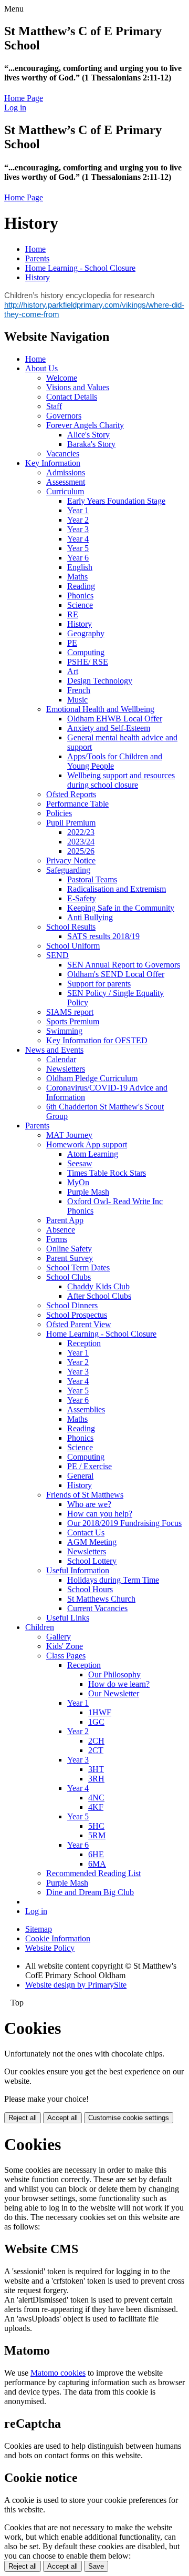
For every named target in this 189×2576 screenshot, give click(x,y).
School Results (71, 927)
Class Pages (66, 1656)
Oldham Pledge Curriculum (92, 1078)
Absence (61, 1230)
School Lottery (92, 1561)
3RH (96, 1779)
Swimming (64, 1031)
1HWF (100, 1712)
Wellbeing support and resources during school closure (121, 780)
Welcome (62, 378)
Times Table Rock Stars (107, 1173)
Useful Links (68, 1618)
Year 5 (78, 548)
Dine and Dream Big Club (90, 1892)
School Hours (90, 1589)
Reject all (23, 2118)
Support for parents (99, 984)
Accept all (62, 2118)
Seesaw (80, 1163)
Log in (15, 108)
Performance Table (77, 804)
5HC (96, 1826)
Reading (81, 586)
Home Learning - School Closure (80, 268)
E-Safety (82, 898)
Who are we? (89, 1504)
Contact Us (86, 1533)
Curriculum (65, 491)
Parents (37, 258)
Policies (59, 813)
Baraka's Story (91, 444)
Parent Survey (70, 1258)
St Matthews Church (101, 1599)
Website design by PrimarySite (76, 1985)
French (79, 690)
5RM (97, 1835)
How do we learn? (119, 1684)
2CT (96, 1750)
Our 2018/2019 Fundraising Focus (124, 1523)
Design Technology (100, 681)
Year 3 (78, 529)
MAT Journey (69, 1135)
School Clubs (69, 1277)
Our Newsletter (114, 1693)
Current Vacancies (97, 1608)
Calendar (61, 1059)
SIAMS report (70, 1012)
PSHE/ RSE (88, 662)
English (80, 567)
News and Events (54, 1050)
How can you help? (100, 1514)
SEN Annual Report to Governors (124, 965)
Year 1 (78, 510)
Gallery (59, 1637)
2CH (96, 1741)
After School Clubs (99, 1296)
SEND (57, 955)
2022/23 (81, 832)
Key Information (53, 463)
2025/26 (81, 851)
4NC (96, 1798)
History (38, 277)
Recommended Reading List (93, 1873)
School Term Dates (78, 1267)
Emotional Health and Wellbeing (100, 709)
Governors (64, 416)
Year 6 (78, 558)
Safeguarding (68, 870)
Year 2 (78, 520)
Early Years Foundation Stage (116, 501)
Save (96, 2566)
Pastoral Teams (92, 879)
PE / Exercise (90, 1466)
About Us (41, 368)
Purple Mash (88, 1192)
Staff (54, 406)
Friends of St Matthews (85, 1495)
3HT (96, 1769)
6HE (96, 1854)
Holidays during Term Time (113, 1580)
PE (72, 643)
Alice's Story (88, 435)
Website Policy (50, 1948)
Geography (86, 633)
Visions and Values (78, 387)
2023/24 (81, 842)
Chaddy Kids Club (98, 1286)
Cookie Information (58, 1938)
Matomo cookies (58, 2373)
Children (40, 1627)
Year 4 (78, 539)
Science (80, 605)
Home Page (24, 98)
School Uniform (73, 946)
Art (73, 671)
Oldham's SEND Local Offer (116, 974)
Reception (84, 1343)
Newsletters (66, 1069)
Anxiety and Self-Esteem (109, 728)
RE (73, 614)
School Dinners (72, 1305)
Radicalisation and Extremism (117, 889)
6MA (97, 1864)
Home (35, 249)
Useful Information (78, 1570)
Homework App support (87, 1144)
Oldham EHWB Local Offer (115, 719)
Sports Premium (73, 1021)
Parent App (65, 1220)
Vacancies (63, 454)
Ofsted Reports (71, 794)
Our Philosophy (114, 1674)
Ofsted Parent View (79, 1324)
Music (77, 700)
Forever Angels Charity (85, 425)
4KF (96, 1807)
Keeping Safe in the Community (121, 908)
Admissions (66, 472)
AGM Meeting (92, 1542)
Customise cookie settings (129, 2118)
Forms (57, 1239)
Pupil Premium (71, 823)
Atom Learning (93, 1154)
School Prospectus (77, 1315)
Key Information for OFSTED (97, 1040)
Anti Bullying (90, 917)
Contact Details (72, 397)
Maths (77, 577)
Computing (86, 652)
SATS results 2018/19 (103, 936)
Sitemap (39, 1929)
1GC (96, 1722)
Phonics (80, 595)
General (80, 1476)
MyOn (78, 1182)
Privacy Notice (71, 861)
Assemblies (86, 1409)
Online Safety (69, 1249)
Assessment (66, 482)
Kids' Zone (65, 1646)
